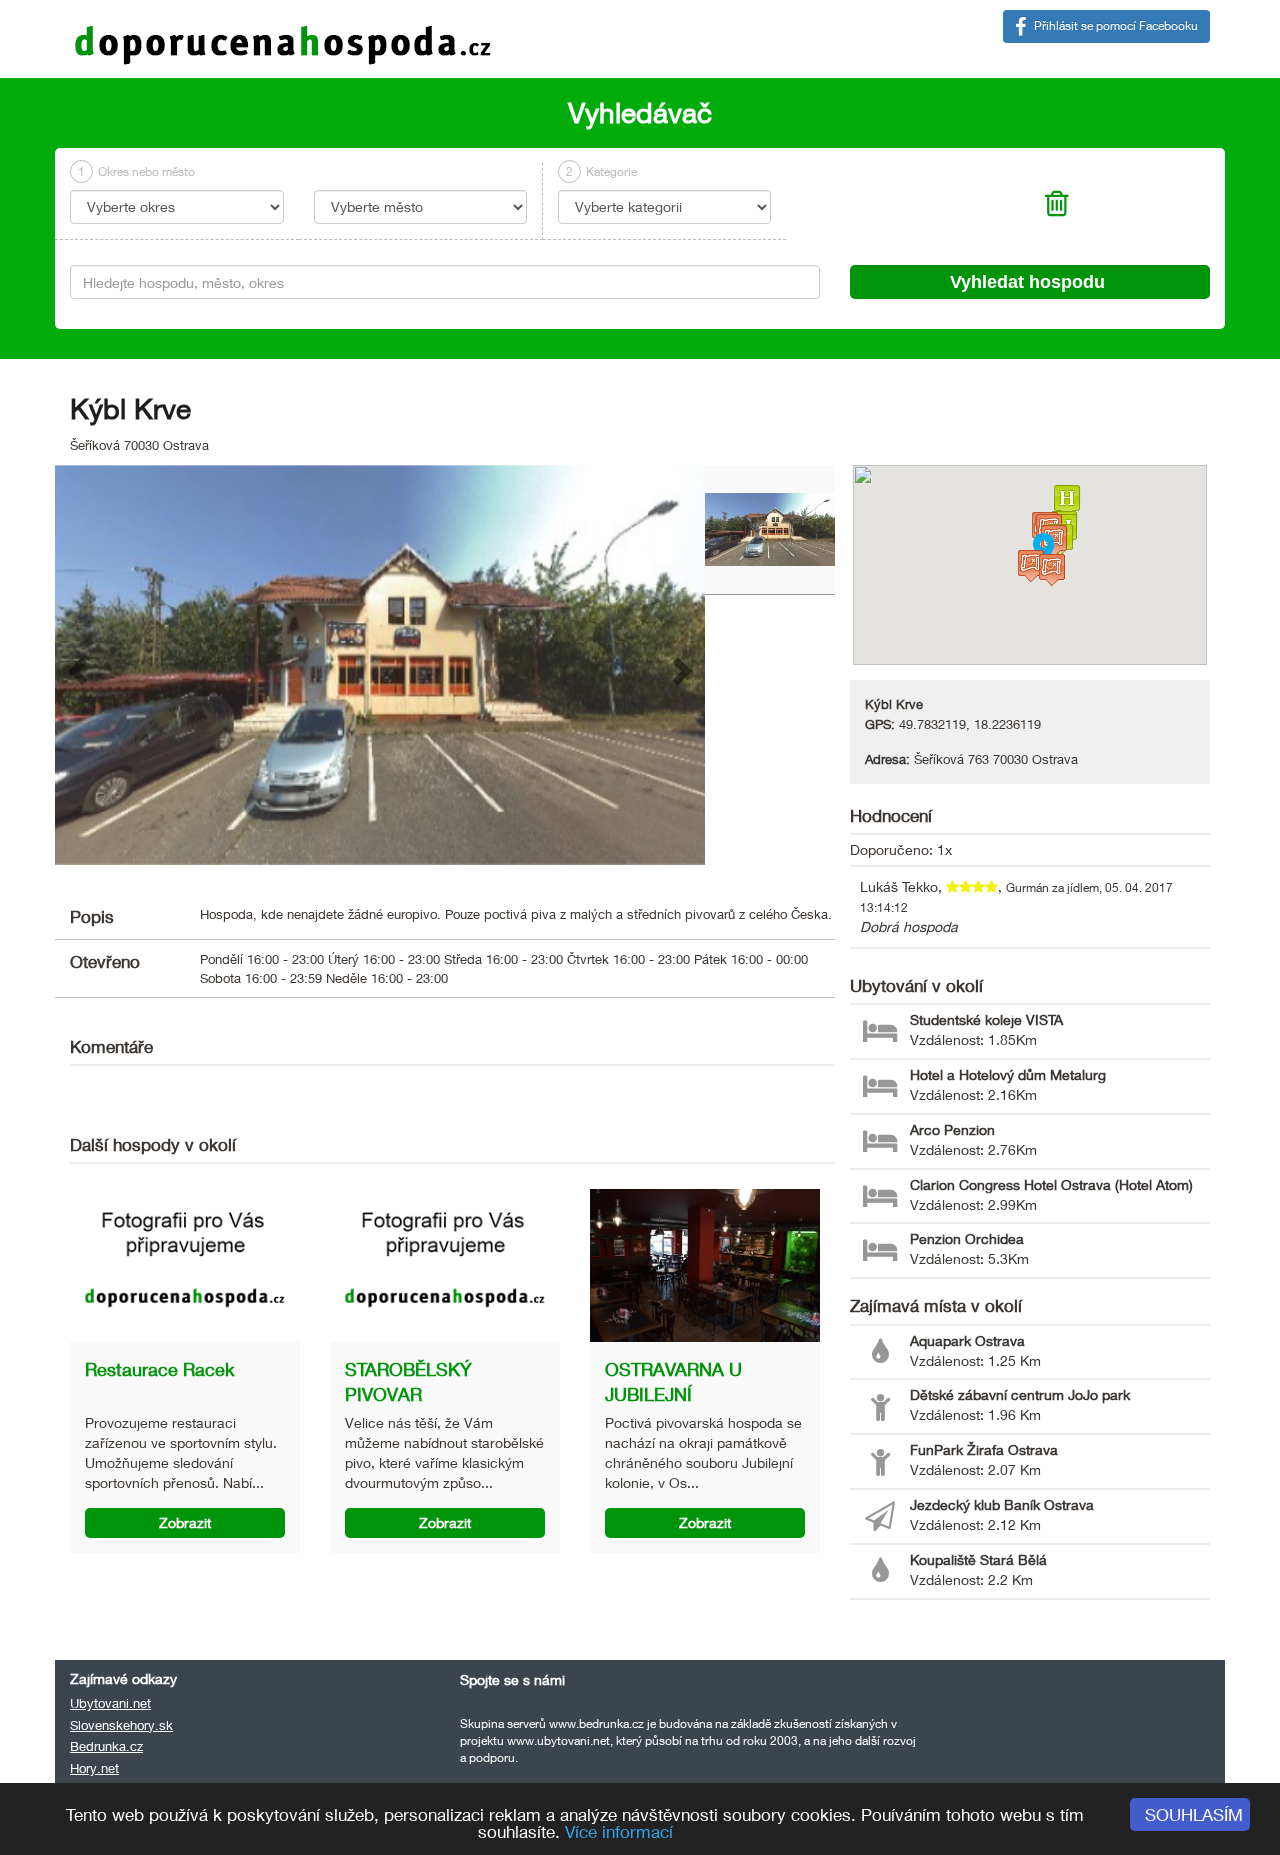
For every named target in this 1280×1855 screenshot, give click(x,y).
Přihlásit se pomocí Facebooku (1114, 25)
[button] (75, 665)
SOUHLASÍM (1194, 1814)
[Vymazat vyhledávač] (1057, 209)
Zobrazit (185, 1522)
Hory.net (94, 1768)
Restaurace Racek (159, 1369)
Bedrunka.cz (106, 1746)
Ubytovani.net (110, 1703)
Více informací (619, 1831)
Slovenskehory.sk (121, 1725)
